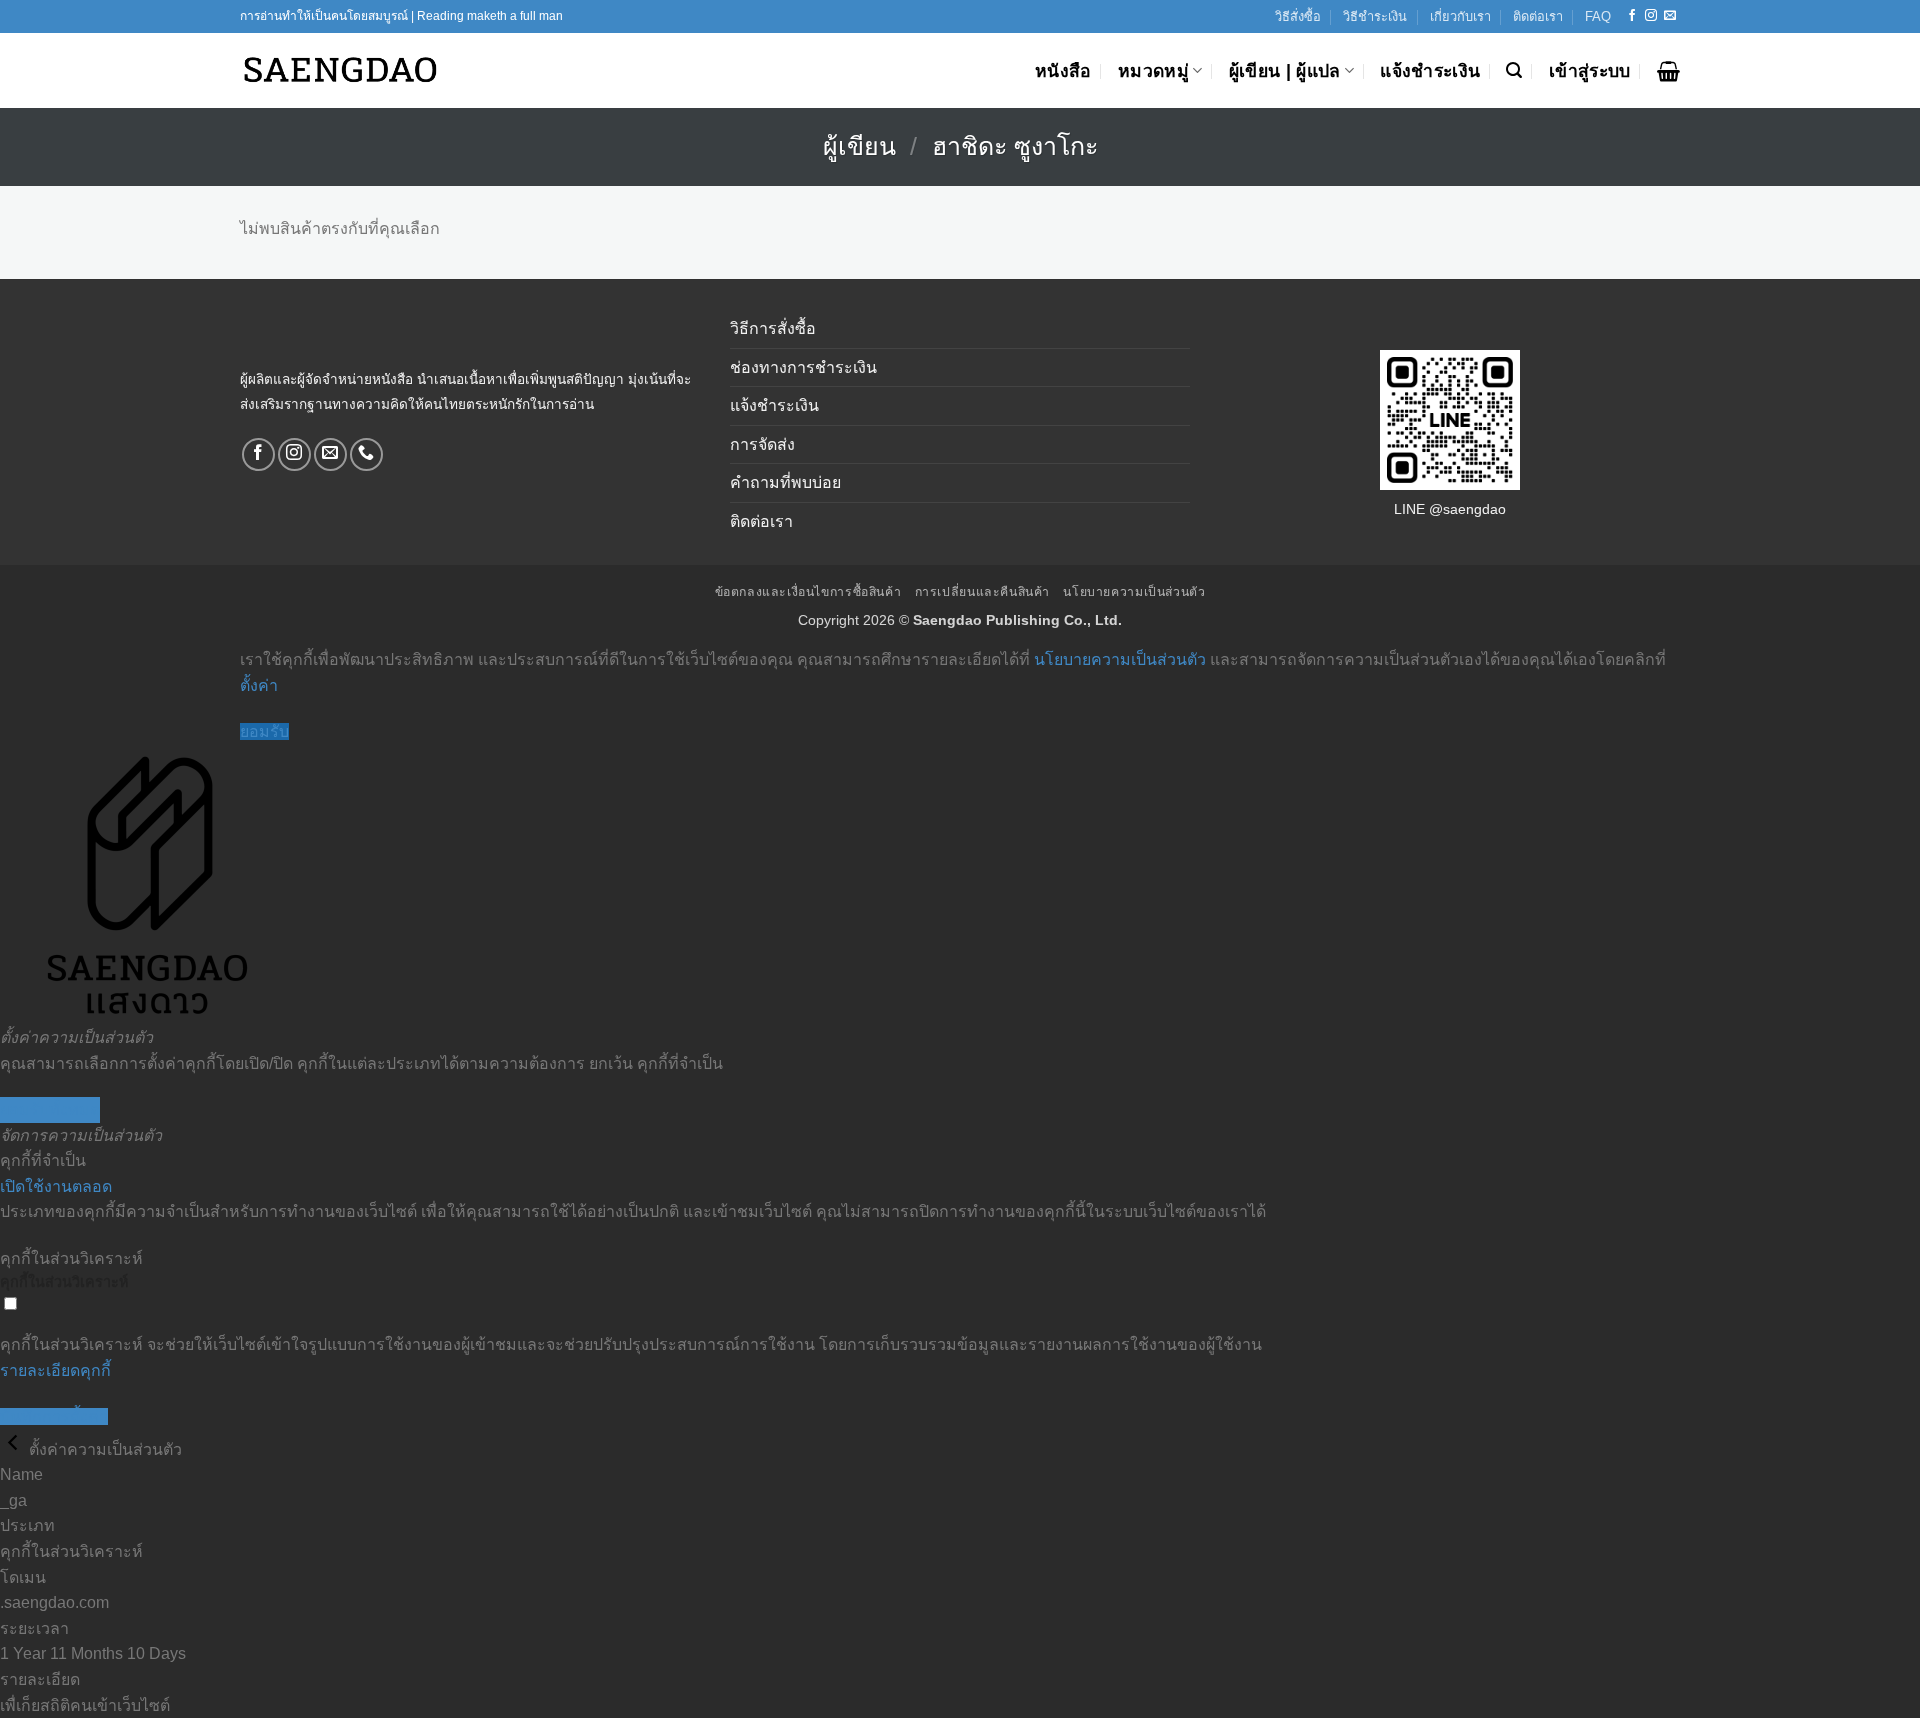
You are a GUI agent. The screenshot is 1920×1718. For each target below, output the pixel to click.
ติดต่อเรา (1538, 16)
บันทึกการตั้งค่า (54, 1416)
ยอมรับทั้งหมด (50, 1109)
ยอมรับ (264, 731)
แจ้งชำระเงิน (1430, 71)
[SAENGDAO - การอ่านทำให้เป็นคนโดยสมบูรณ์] (340, 70)
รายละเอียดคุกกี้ (55, 1370)
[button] (1514, 70)
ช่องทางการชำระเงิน (803, 367)
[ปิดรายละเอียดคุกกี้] (14, 1449)
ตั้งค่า (259, 685)
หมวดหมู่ (1153, 71)
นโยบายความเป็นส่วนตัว (1134, 592)
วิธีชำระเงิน (1375, 16)
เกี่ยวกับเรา (1460, 16)
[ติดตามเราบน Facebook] (1632, 16)
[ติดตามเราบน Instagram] (1651, 16)
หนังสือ (1063, 71)
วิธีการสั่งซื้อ (773, 328)
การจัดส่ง (762, 444)
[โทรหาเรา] (366, 454)
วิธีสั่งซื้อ (1298, 16)
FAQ (1598, 16)
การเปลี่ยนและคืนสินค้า (982, 592)
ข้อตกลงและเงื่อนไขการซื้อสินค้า (808, 592)
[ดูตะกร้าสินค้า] (1668, 71)
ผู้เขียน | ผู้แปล (1285, 71)
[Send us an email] (1670, 16)
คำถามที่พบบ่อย (785, 482)
